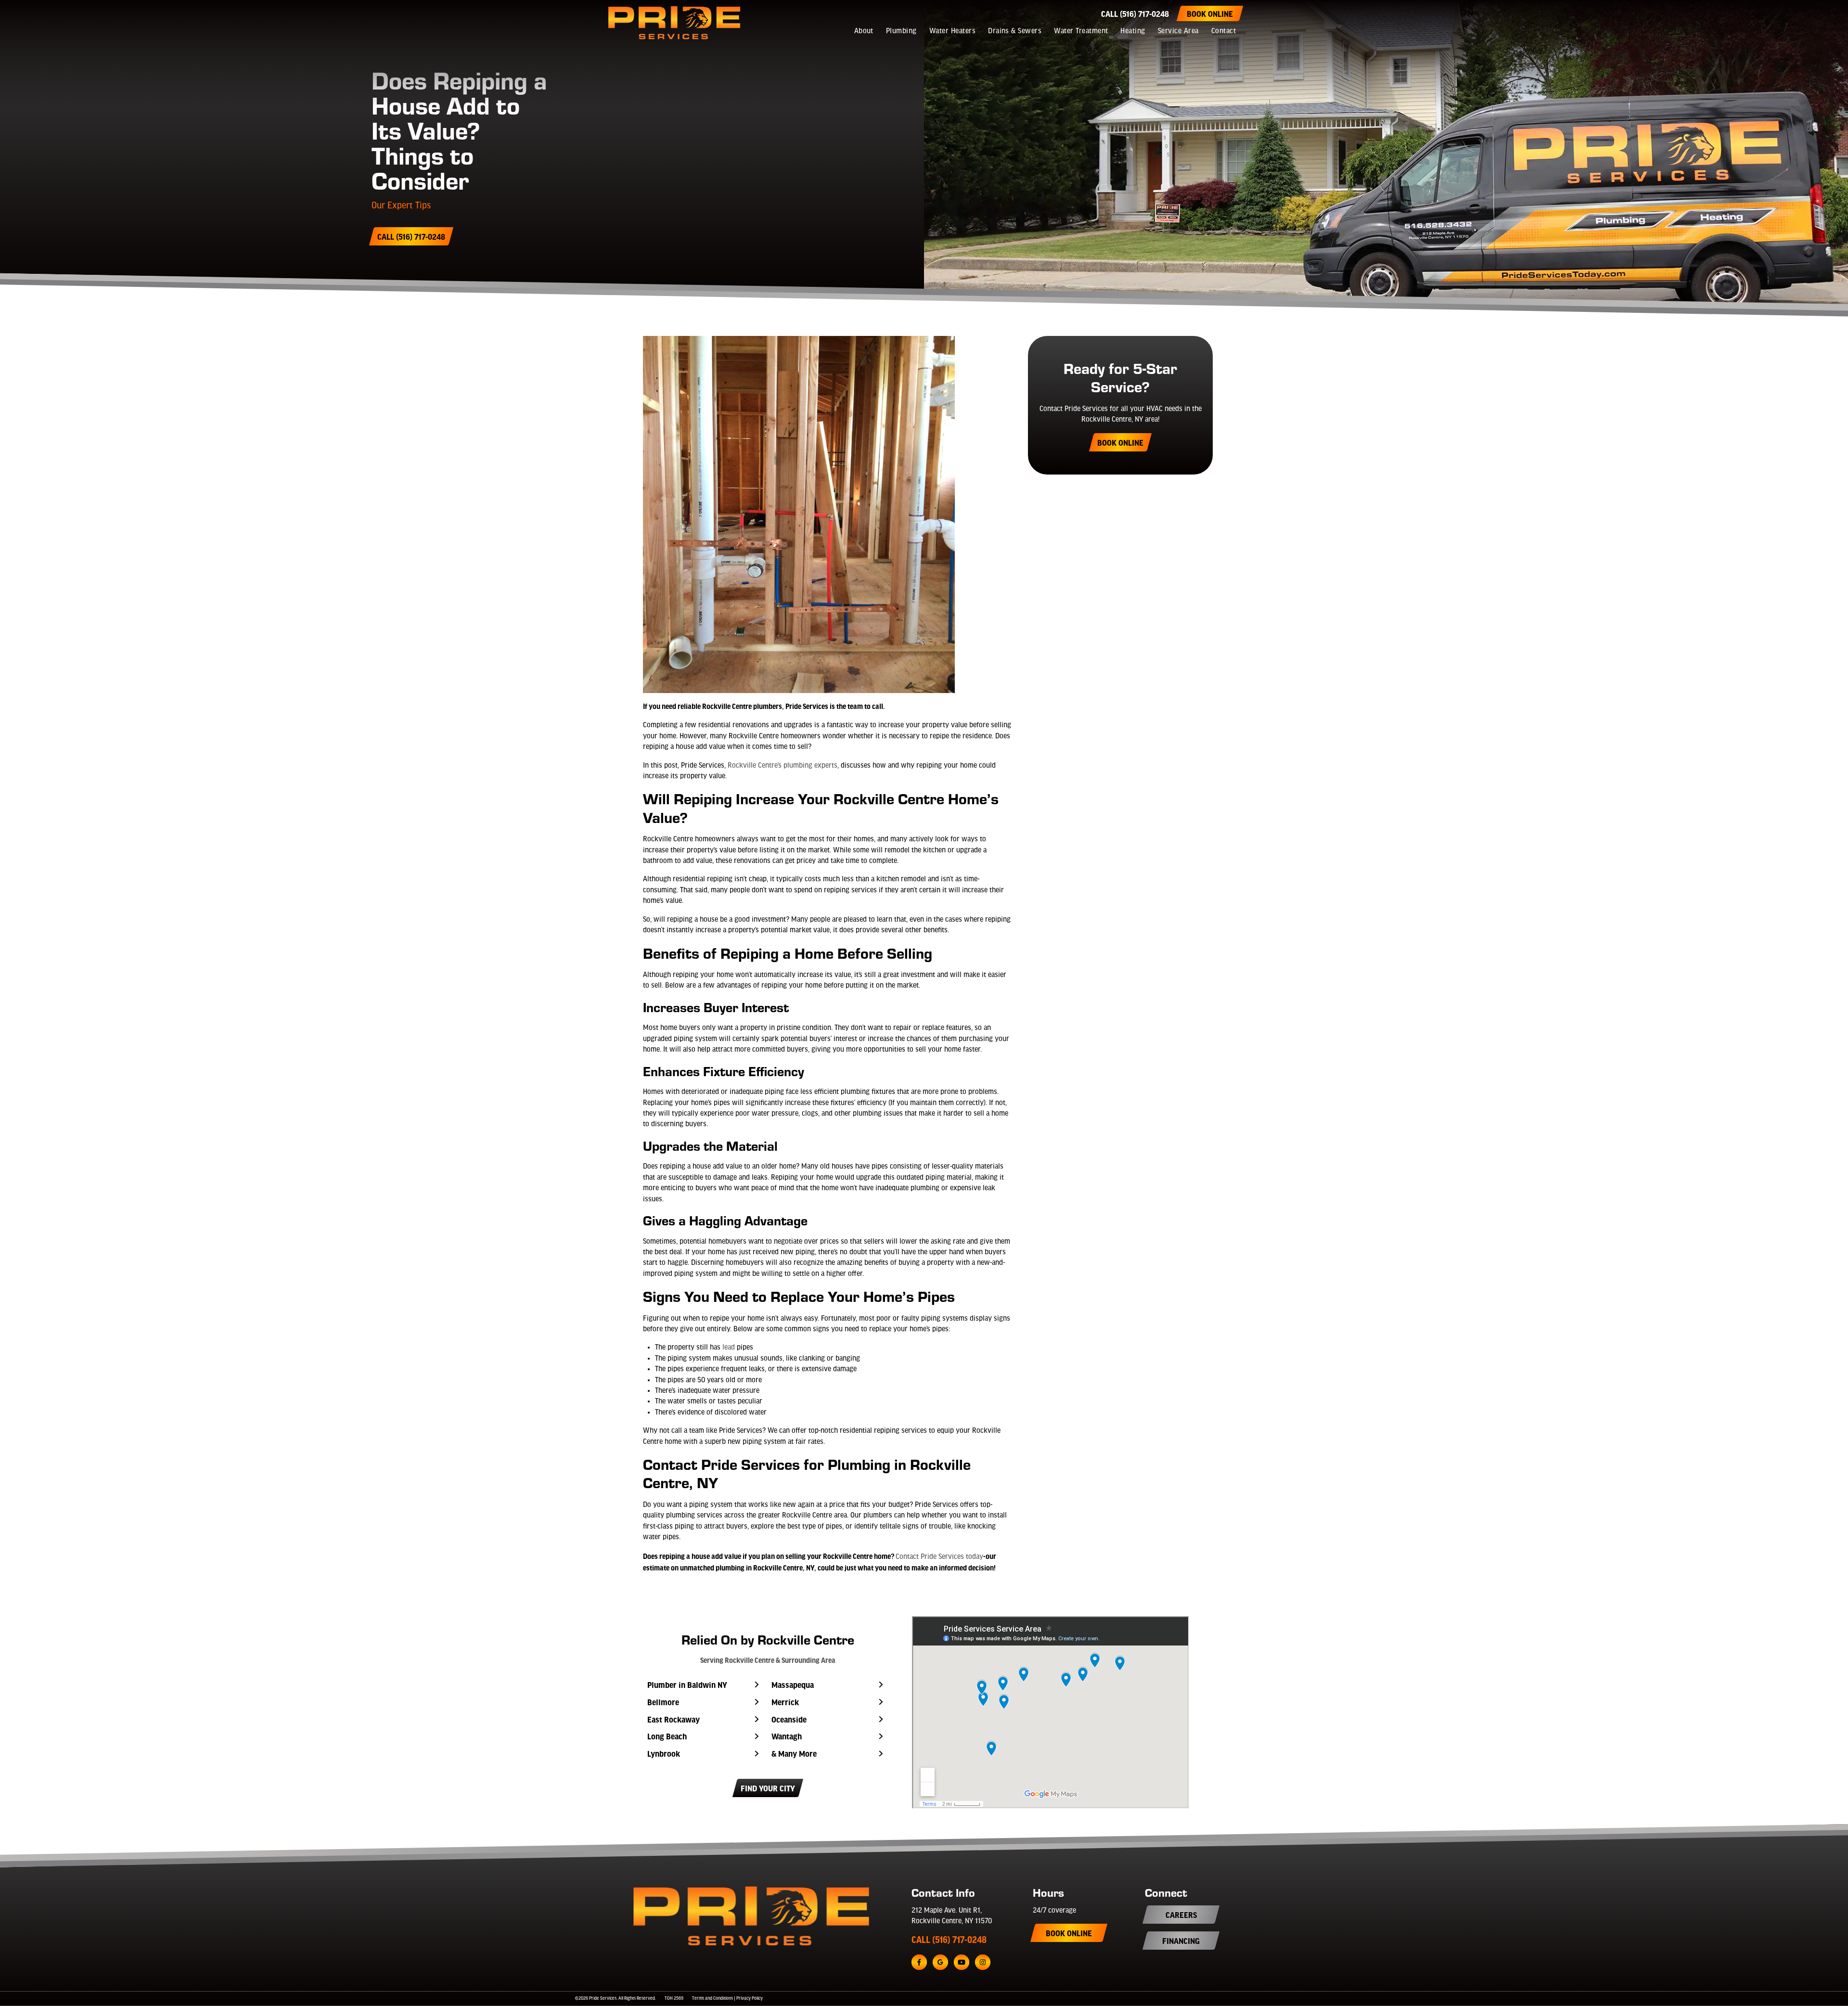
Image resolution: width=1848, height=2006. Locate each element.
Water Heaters (952, 31)
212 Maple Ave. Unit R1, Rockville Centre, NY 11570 (952, 1916)
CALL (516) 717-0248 (949, 1940)
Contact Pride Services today (939, 1557)
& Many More (794, 1753)
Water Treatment (1081, 31)
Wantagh (787, 1736)
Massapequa (793, 1685)
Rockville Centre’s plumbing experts (783, 766)
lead (729, 1348)
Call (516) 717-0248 (1135, 13)
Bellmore (663, 1702)
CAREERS (1181, 1915)
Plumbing (901, 31)
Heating (1133, 31)
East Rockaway (674, 1719)
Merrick (785, 1702)
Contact (1224, 31)
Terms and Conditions (712, 1999)
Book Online (1210, 13)
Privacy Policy (750, 1999)
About (864, 31)
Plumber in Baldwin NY (687, 1685)
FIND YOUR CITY (768, 1788)
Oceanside (789, 1719)
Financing (1181, 1941)
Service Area (1178, 31)
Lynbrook (664, 1753)
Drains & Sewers (1015, 31)
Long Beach (667, 1736)
